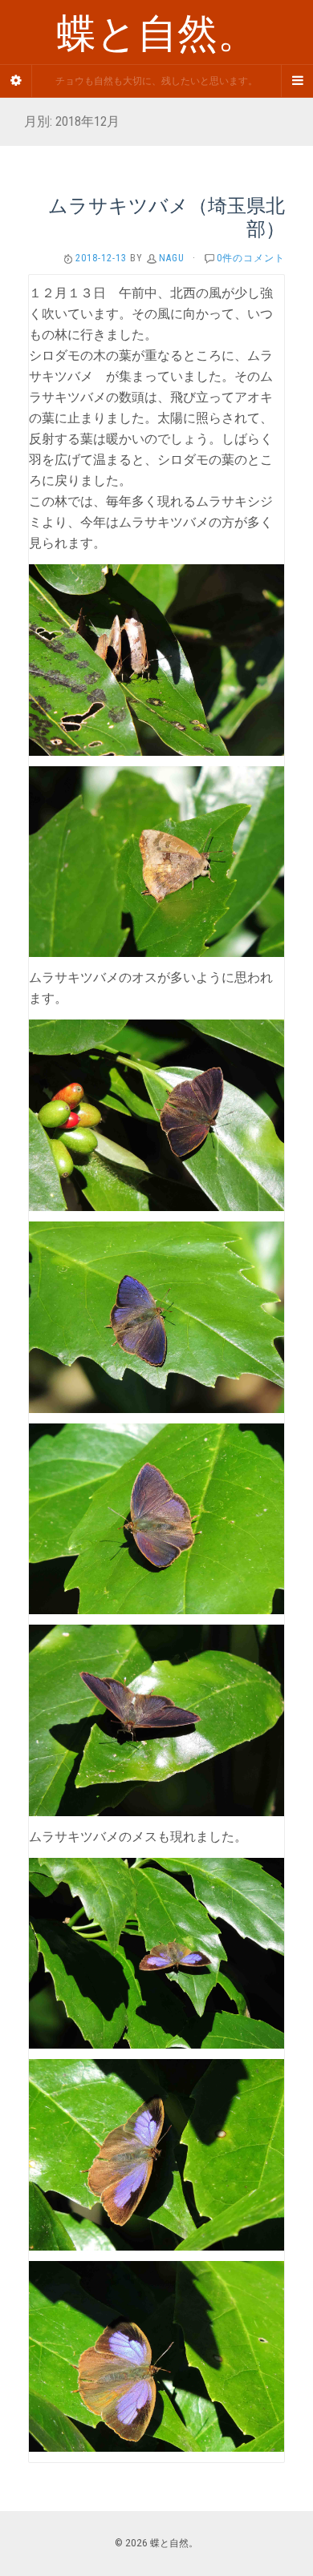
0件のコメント (251, 258)
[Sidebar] (16, 81)
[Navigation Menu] (297, 81)
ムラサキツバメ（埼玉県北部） (167, 217)
